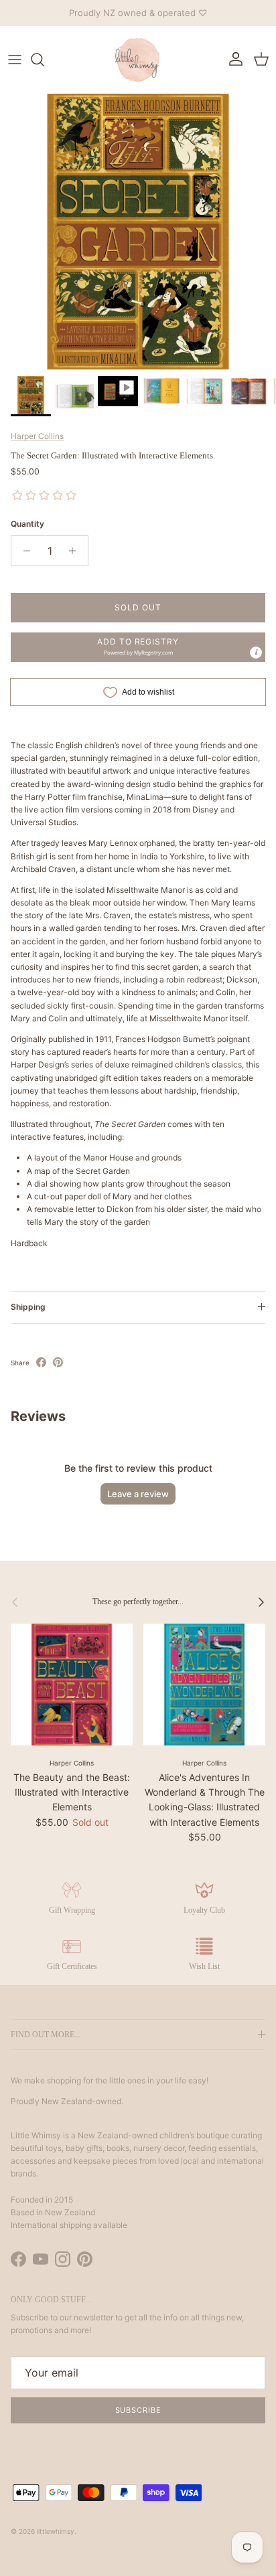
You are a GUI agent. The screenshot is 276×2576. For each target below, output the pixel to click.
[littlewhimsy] (138, 60)
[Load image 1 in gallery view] (138, 232)
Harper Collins (37, 436)
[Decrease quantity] (23, 551)
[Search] (44, 60)
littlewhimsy (56, 2531)
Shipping (28, 1307)
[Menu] (15, 60)
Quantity (27, 524)
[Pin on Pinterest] (58, 1362)
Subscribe (138, 2410)
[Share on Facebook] (41, 1362)
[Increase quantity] (76, 551)
